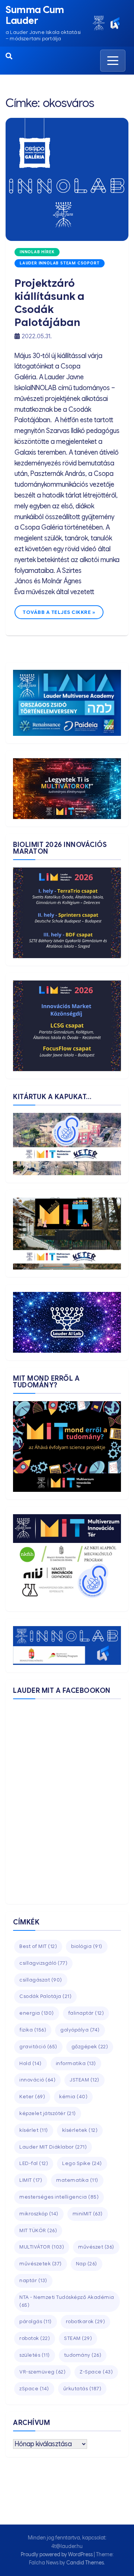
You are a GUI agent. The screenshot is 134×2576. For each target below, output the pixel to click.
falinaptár (86, 2013)
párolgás (36, 2321)
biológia (87, 1946)
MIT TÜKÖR (38, 2230)
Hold (31, 2063)
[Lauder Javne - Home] (99, 23)
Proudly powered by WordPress (57, 2554)
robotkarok (86, 2321)
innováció (37, 2080)
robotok (35, 2338)
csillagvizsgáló (43, 1963)
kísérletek (80, 2130)
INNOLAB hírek (37, 252)
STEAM (78, 2338)
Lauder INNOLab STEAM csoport (60, 263)
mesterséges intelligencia (59, 2197)
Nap (87, 2264)
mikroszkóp (39, 2214)
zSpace (34, 2389)
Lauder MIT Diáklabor (53, 2147)
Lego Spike (82, 2163)
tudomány (83, 2355)
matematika (77, 2180)
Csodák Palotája (45, 1996)
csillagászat (41, 1980)
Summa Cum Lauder (35, 15)
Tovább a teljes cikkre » (59, 612)
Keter (32, 2097)
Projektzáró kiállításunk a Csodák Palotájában (50, 303)
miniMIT (88, 2214)
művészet (96, 2247)
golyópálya (80, 2030)
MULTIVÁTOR (42, 2247)
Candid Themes (85, 2563)
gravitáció (38, 2047)
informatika (76, 2063)
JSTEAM (84, 2080)
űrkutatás (82, 2389)
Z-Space (96, 2372)
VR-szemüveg (42, 2372)
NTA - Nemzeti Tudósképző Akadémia (67, 2301)
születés (35, 2355)
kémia (73, 2097)
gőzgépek (90, 2047)
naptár (33, 2280)
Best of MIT (38, 1946)
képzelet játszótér (48, 2113)
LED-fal (34, 2163)
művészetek (41, 2264)
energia (37, 2013)
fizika (33, 2030)
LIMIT (31, 2180)
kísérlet (34, 2130)
